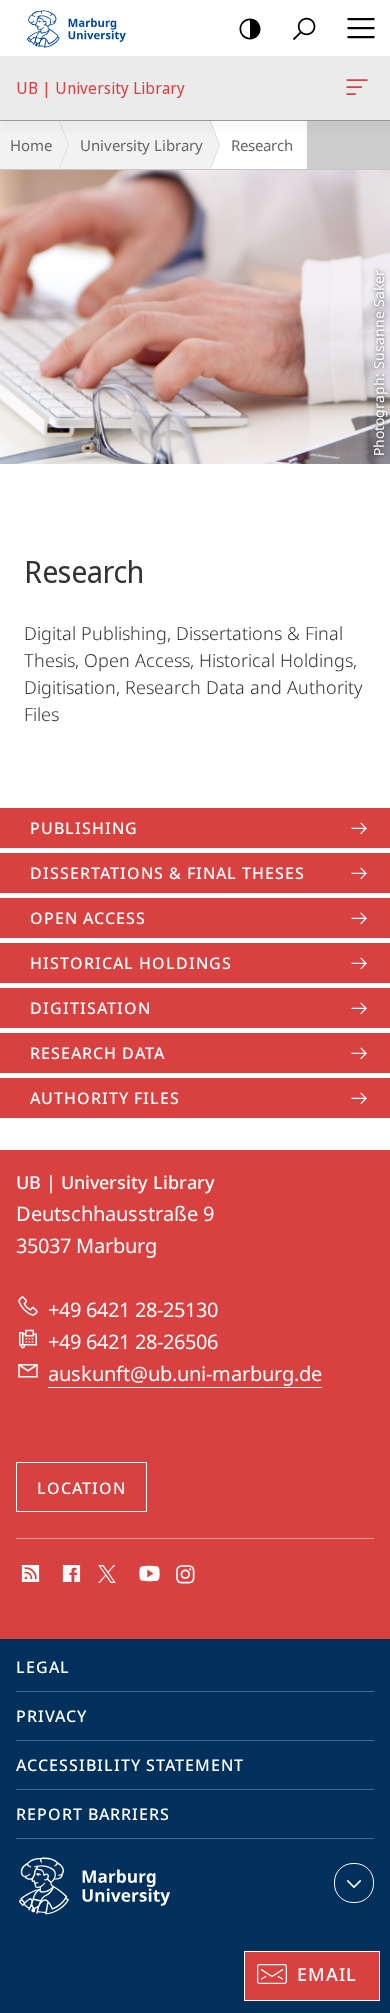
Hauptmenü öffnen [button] (360, 28)
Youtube (147, 1575)
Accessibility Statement (130, 1765)
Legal (43, 1667)
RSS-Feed (28, 1575)
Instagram (186, 1575)
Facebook (69, 1575)
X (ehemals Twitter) (108, 1572)
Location (81, 1488)
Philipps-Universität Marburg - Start (85, 28)
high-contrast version (250, 28)
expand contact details (354, 1883)
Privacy (51, 1716)
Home (31, 145)
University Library (141, 145)
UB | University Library (360, 88)
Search (304, 28)
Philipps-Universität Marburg (133, 1918)
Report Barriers (93, 1814)
